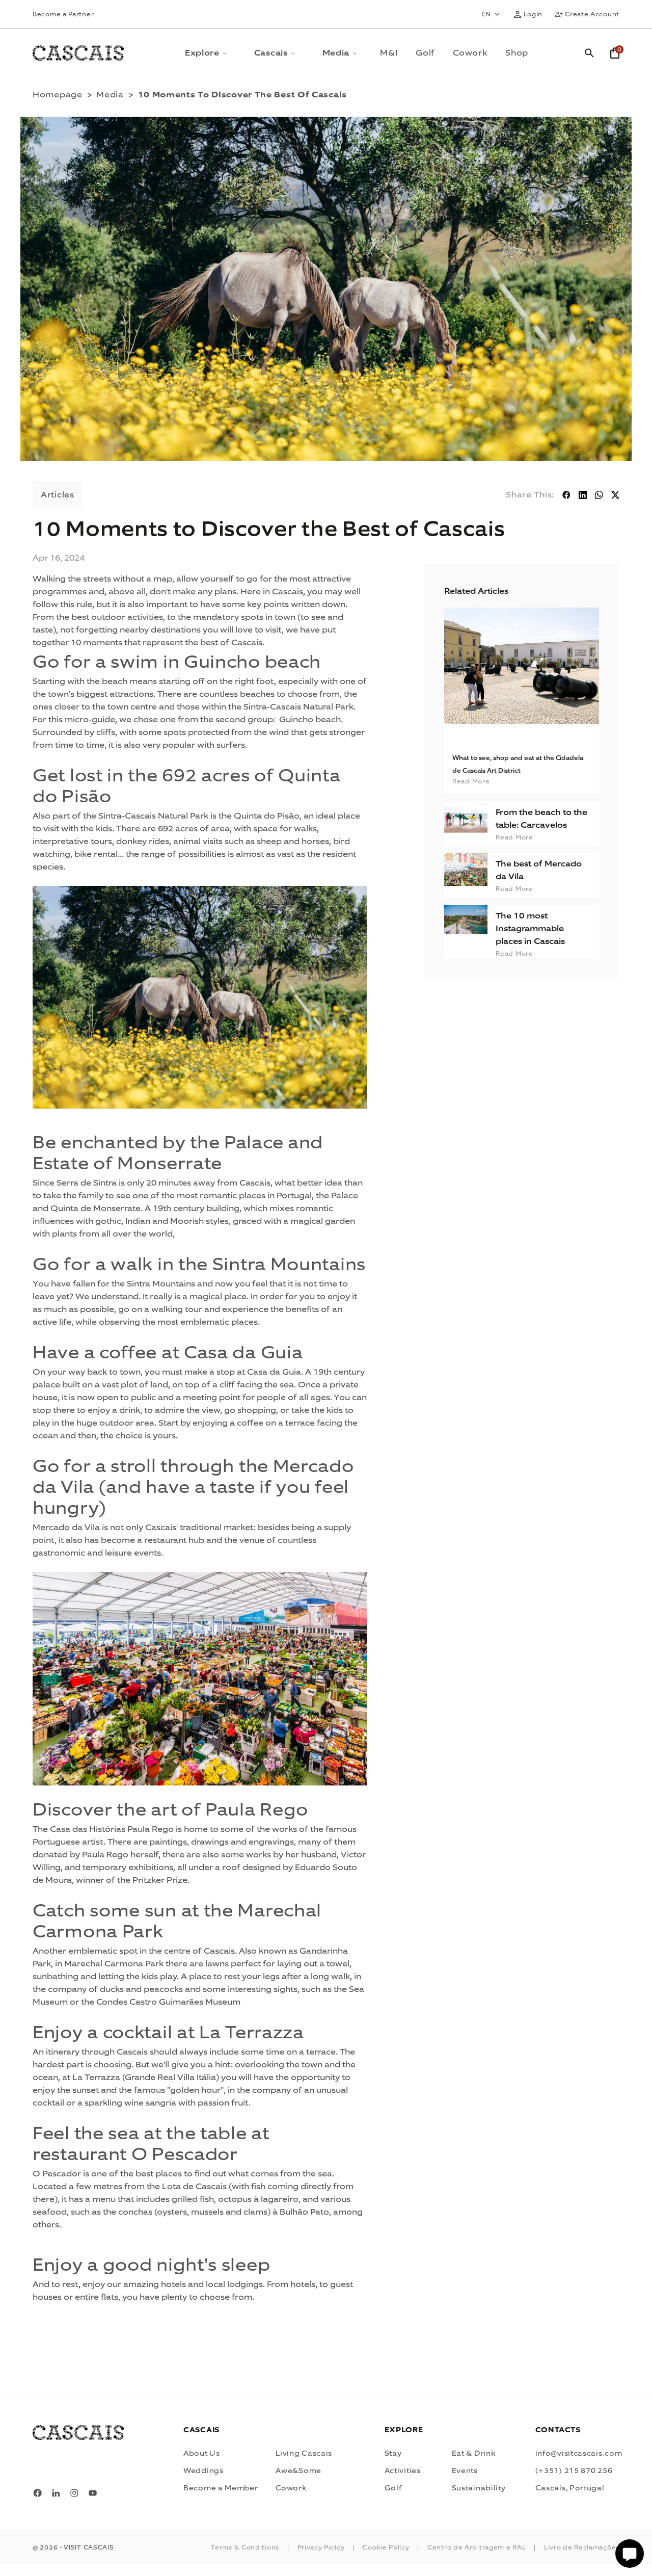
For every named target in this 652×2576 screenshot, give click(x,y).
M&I (389, 53)
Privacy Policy (321, 2547)
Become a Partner (63, 14)
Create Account (592, 14)
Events (465, 2471)
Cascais (271, 53)
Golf (425, 53)
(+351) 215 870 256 (574, 2471)
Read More (514, 837)
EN (486, 14)
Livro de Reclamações (582, 2547)
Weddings (203, 2471)
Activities (403, 2471)
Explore (202, 53)
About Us (202, 2453)
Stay (393, 2453)
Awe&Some (298, 2471)
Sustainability (479, 2488)
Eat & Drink (474, 2453)
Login (533, 14)
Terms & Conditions (245, 2547)
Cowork (470, 53)
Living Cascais (304, 2453)
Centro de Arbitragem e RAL (477, 2547)
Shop (517, 53)
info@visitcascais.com (579, 2453)
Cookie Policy (386, 2547)
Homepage (58, 95)
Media (336, 53)
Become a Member (221, 2488)
